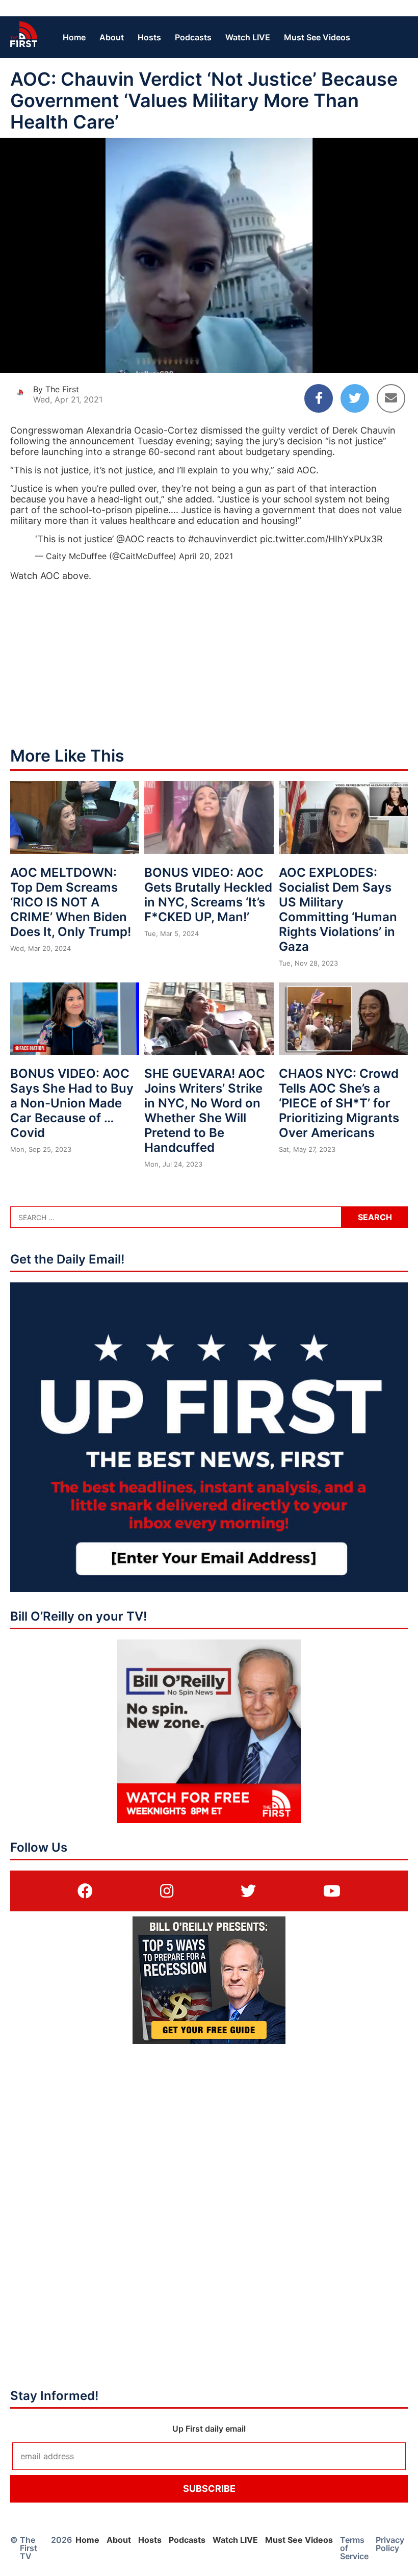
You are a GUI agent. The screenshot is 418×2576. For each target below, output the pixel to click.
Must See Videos (317, 37)
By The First (56, 389)
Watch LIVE (248, 37)
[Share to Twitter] (355, 398)
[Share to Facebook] (319, 398)
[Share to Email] (391, 398)
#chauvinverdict (223, 539)
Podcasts (193, 37)
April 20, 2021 (206, 556)
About (112, 37)
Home (74, 37)
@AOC (130, 539)
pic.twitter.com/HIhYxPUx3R (321, 539)
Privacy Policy (390, 2544)
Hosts (149, 37)
